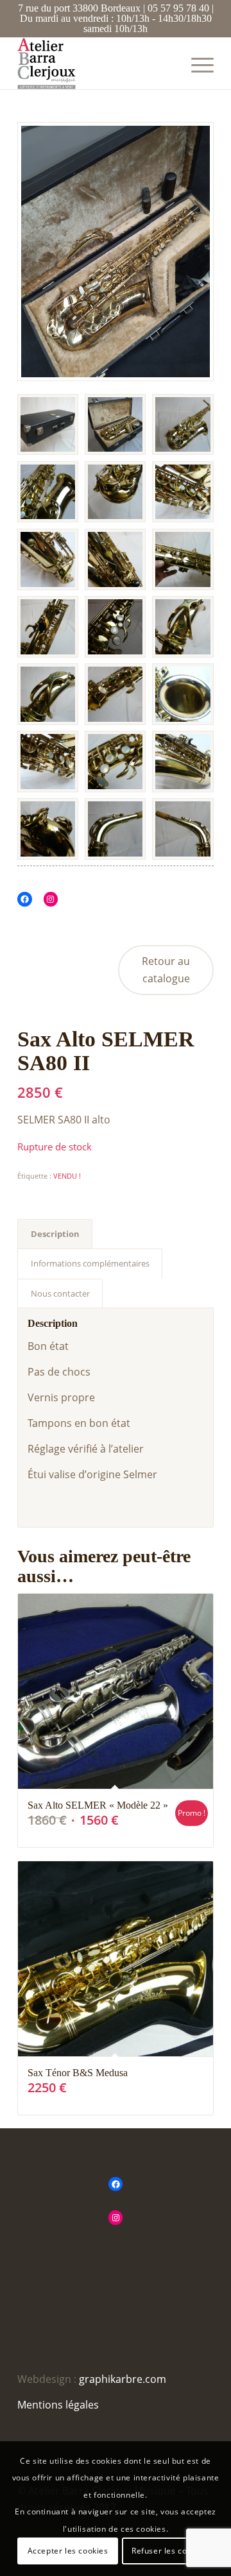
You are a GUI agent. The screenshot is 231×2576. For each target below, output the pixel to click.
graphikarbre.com (123, 2379)
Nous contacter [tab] (60, 1293)
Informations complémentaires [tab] (90, 1263)
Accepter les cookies (68, 2551)
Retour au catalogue (166, 969)
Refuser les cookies (169, 2551)
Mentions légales (58, 2405)
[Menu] (196, 64)
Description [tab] (55, 1234)
